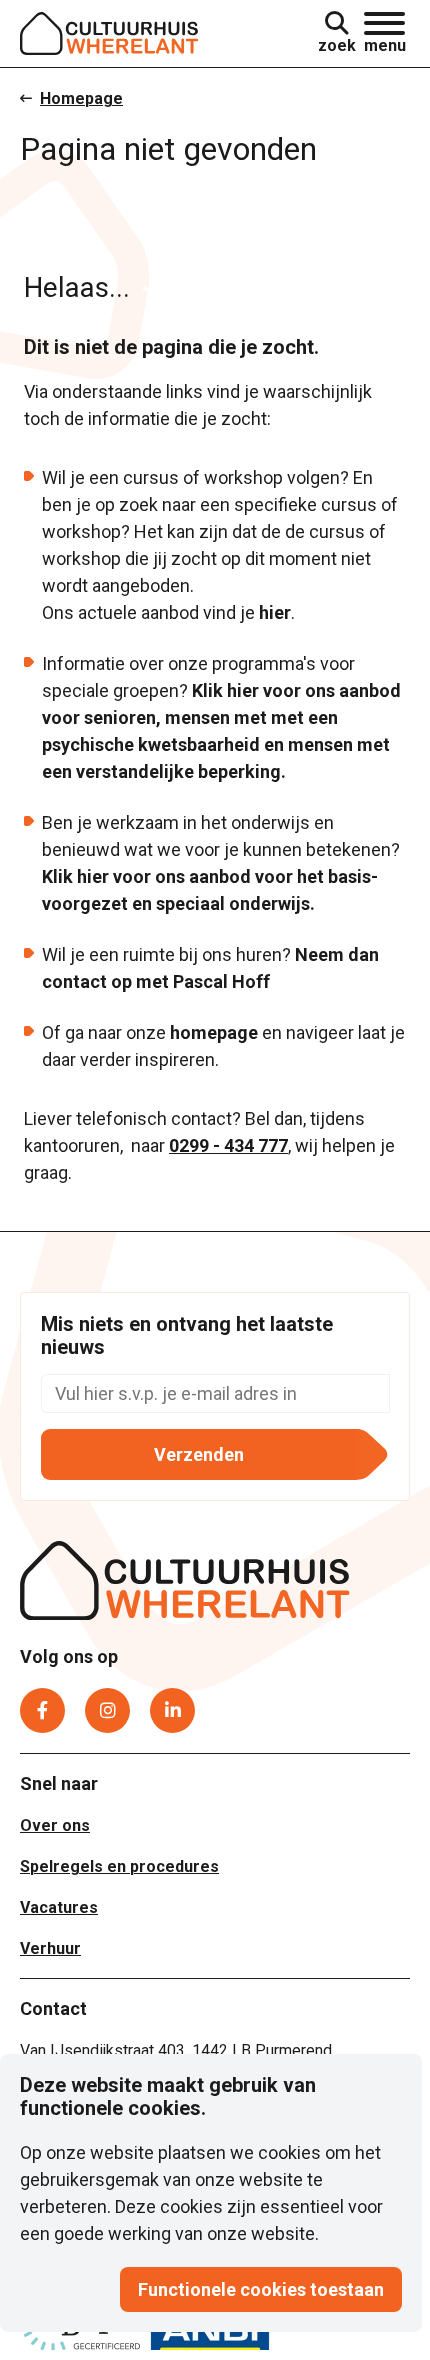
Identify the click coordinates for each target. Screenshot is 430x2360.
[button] (385, 33)
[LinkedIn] (172, 1710)
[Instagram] (107, 1710)
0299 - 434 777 (228, 1145)
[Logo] (109, 33)
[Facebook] (42, 1710)
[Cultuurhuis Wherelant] (185, 1584)
